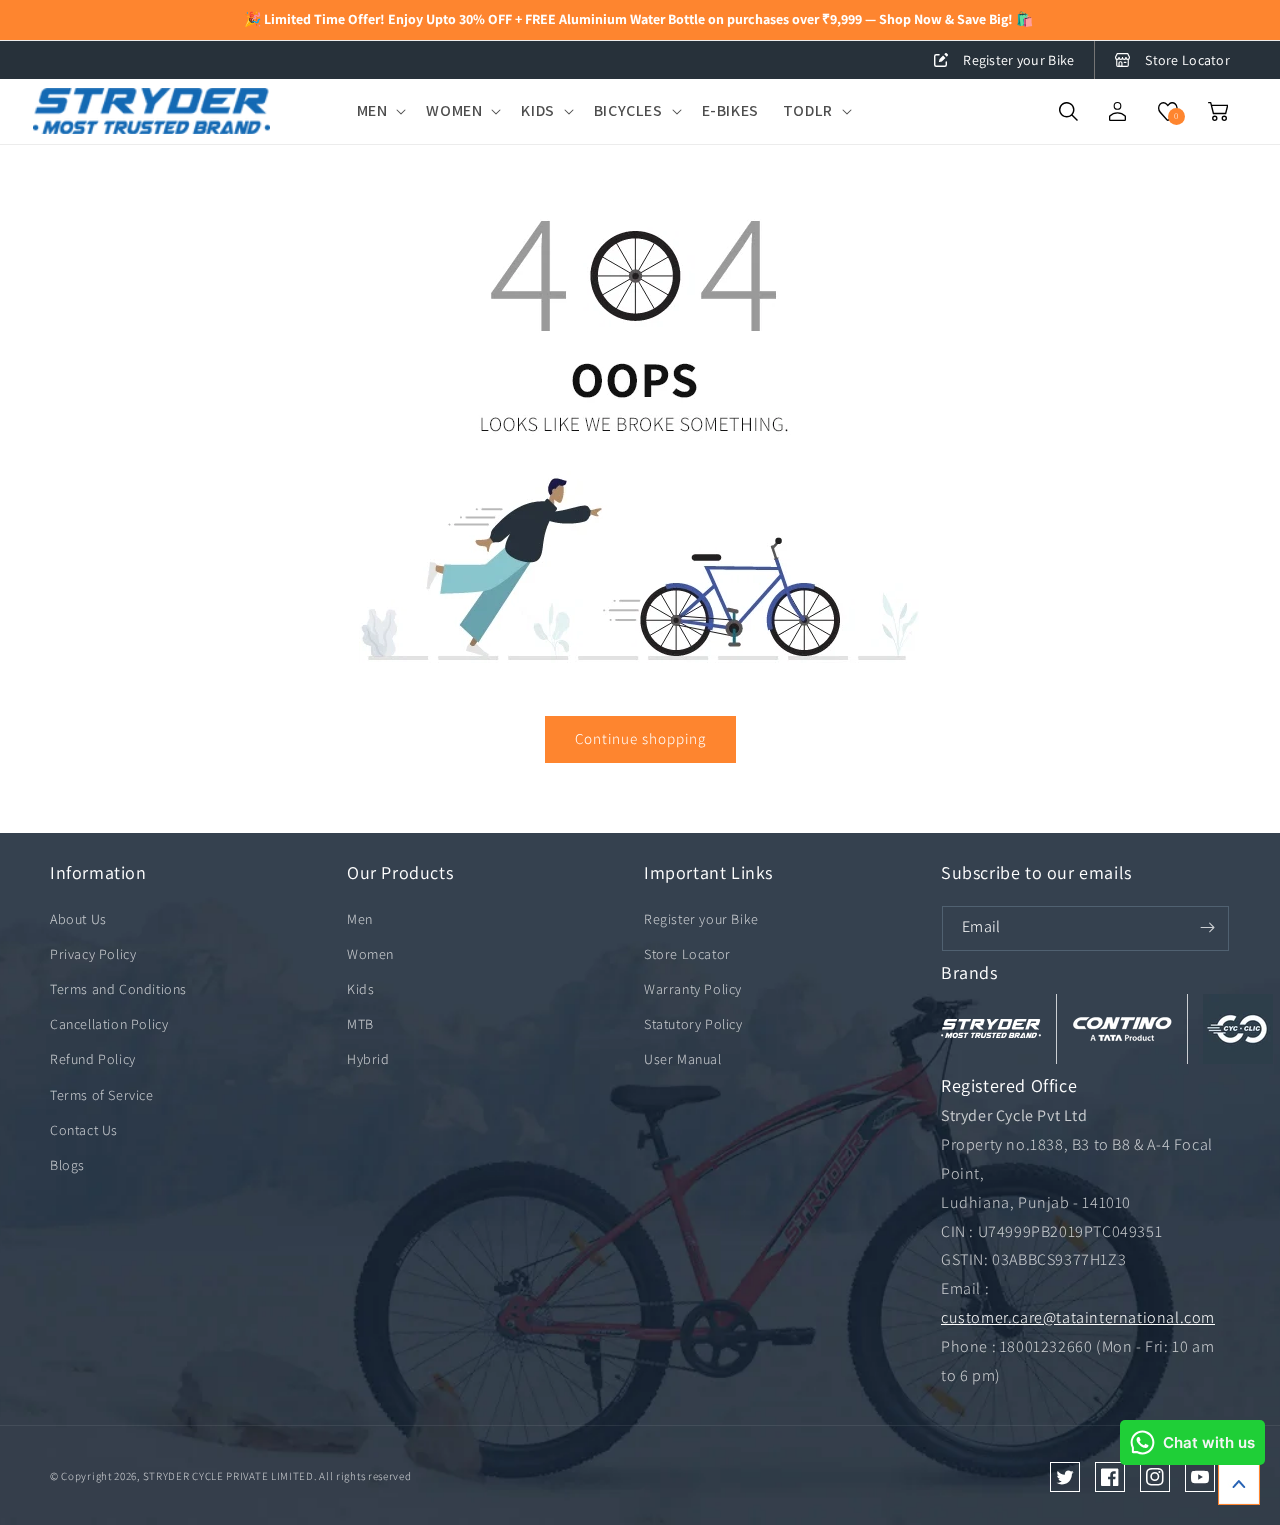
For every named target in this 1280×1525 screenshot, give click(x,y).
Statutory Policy (693, 1024)
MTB (360, 1024)
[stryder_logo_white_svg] (991, 1029)
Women (370, 954)
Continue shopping (640, 738)
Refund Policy (93, 1059)
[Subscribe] (1207, 928)
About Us (78, 919)
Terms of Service (102, 1095)
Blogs (67, 1165)
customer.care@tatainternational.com (1078, 1317)
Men (360, 919)
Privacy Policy (93, 954)
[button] (380, 111)
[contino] (1122, 1029)
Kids (360, 989)
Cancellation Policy (109, 1024)
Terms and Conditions (118, 989)
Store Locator (1187, 60)
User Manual (683, 1059)
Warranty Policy (693, 989)
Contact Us (84, 1130)
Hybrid (368, 1059)
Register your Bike (1018, 60)
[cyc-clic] (1238, 1029)
